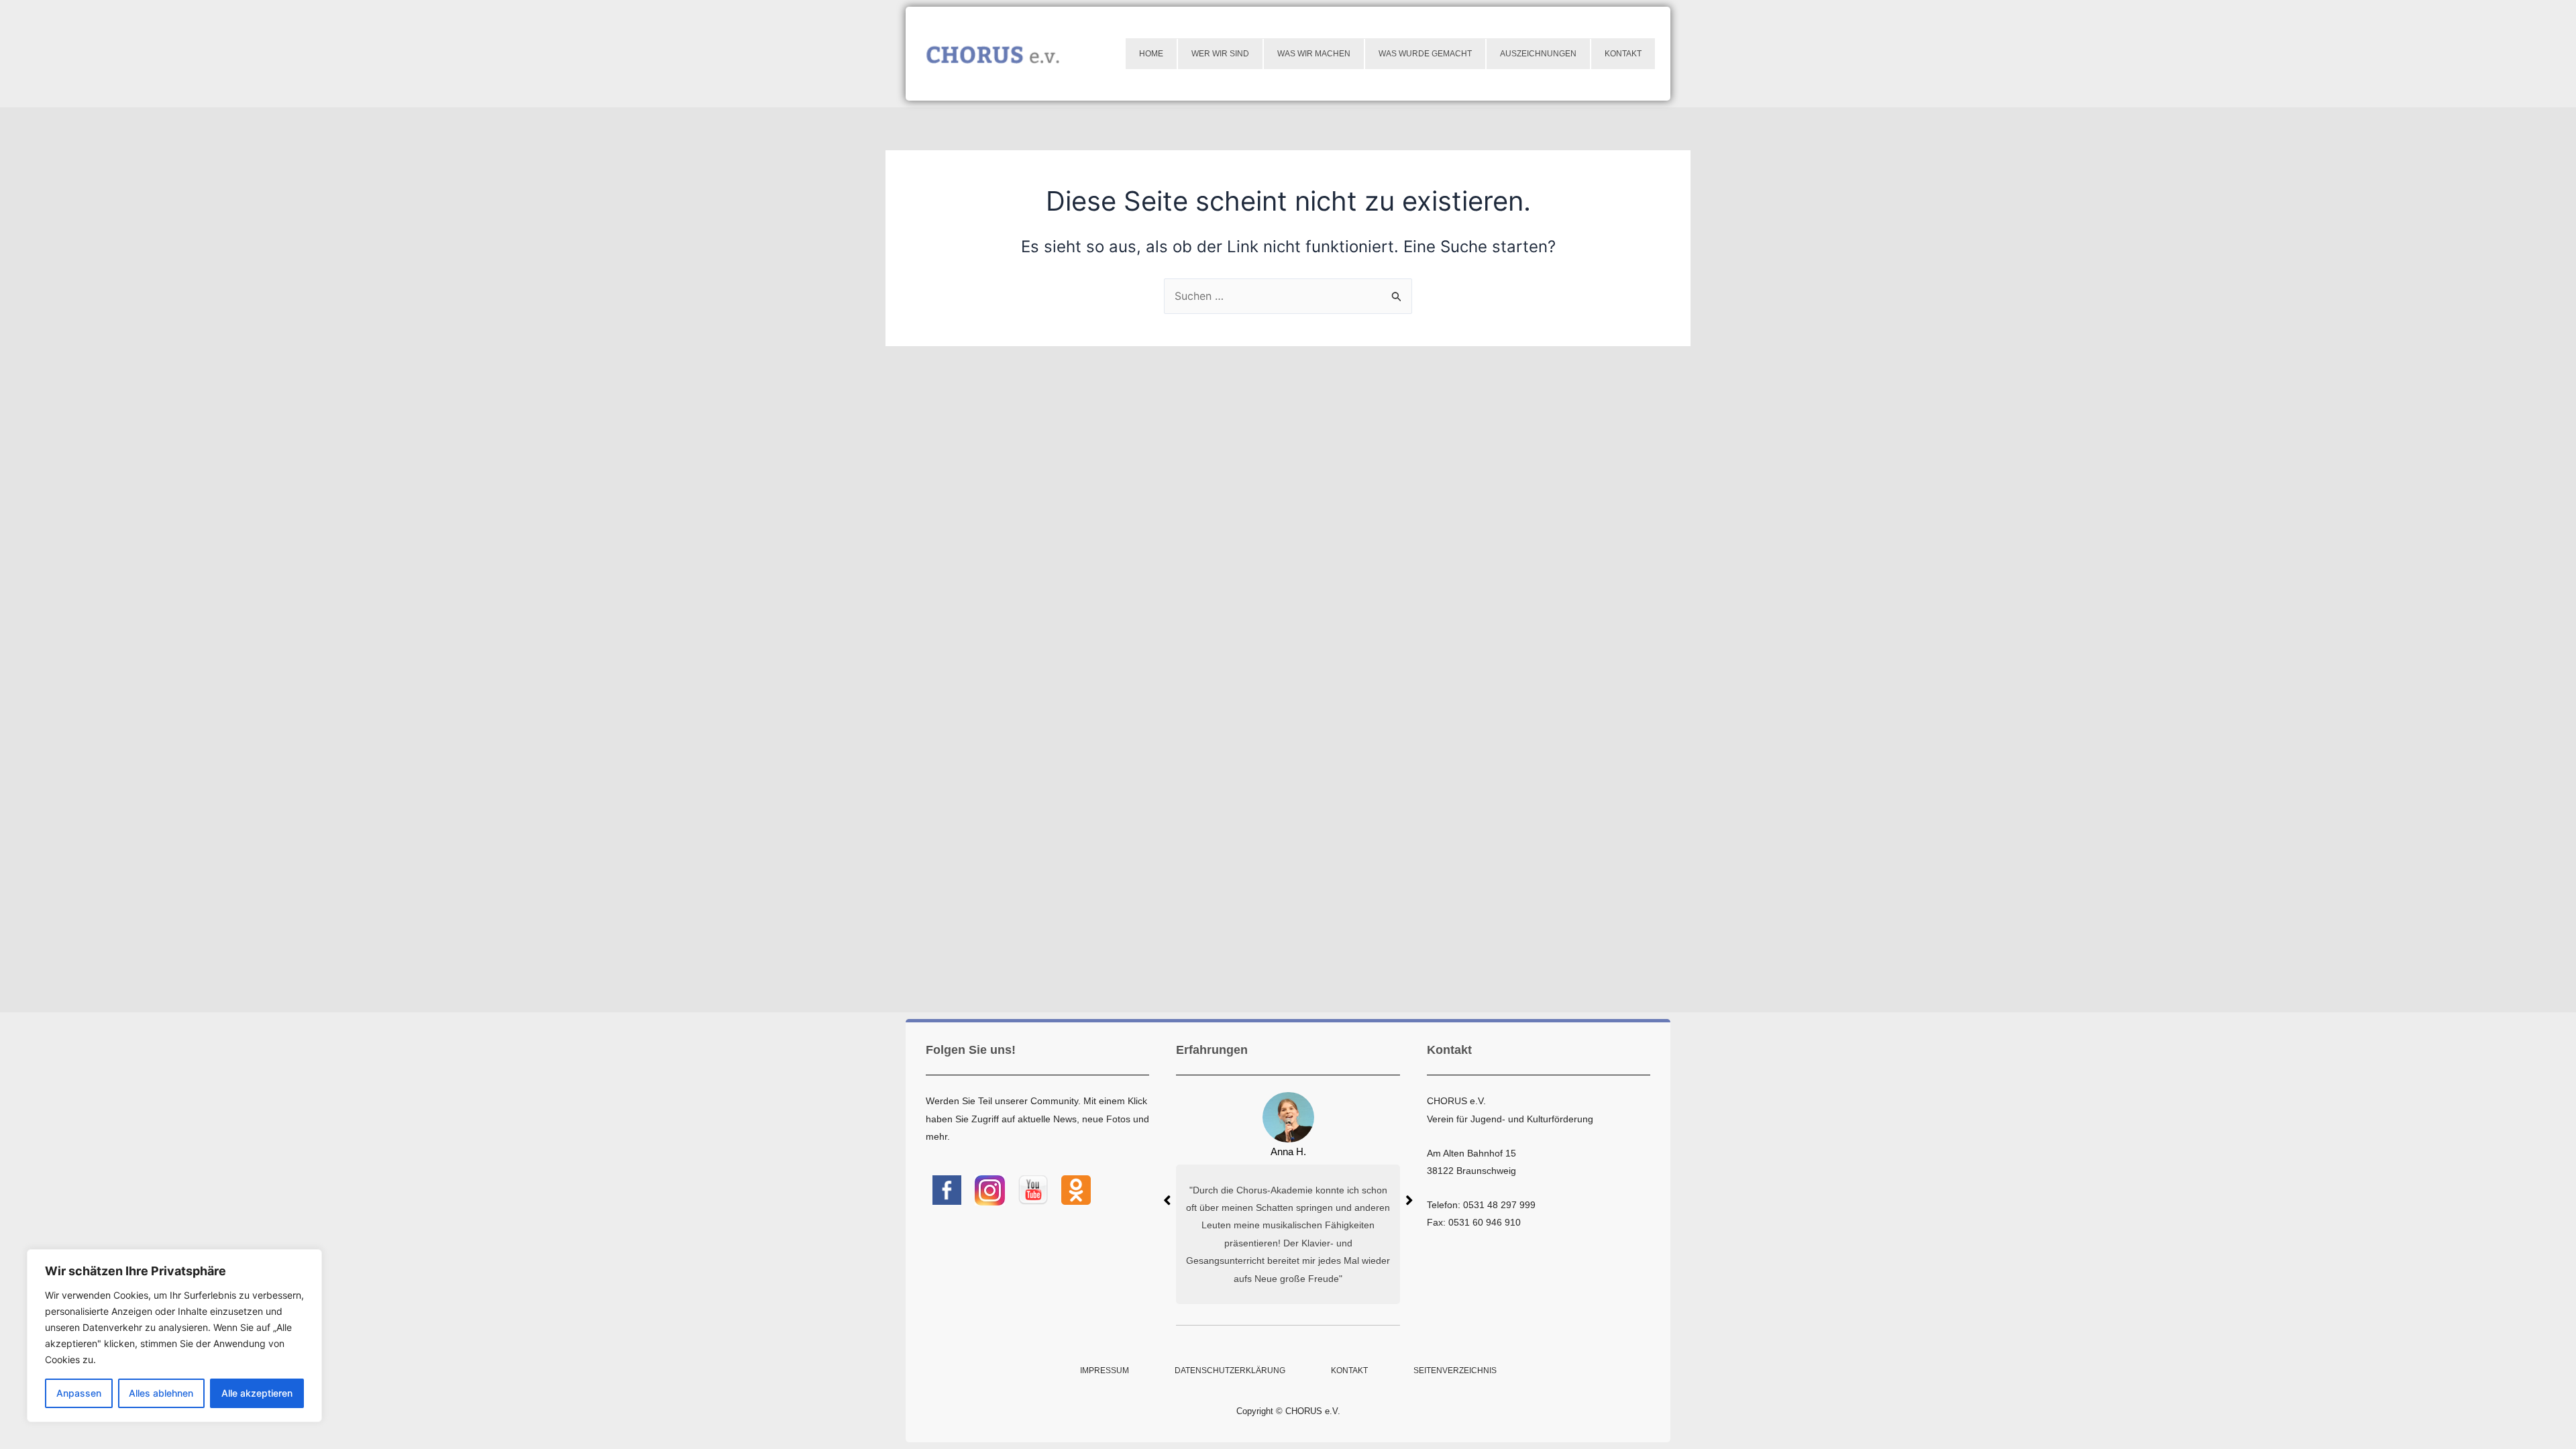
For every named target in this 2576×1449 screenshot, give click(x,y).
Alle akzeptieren (257, 1393)
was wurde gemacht (1425, 54)
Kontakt (1623, 54)
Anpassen (79, 1393)
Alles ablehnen (161, 1393)
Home (1151, 54)
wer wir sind (1220, 54)
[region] (174, 1336)
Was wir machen (1314, 54)
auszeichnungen (1538, 54)
